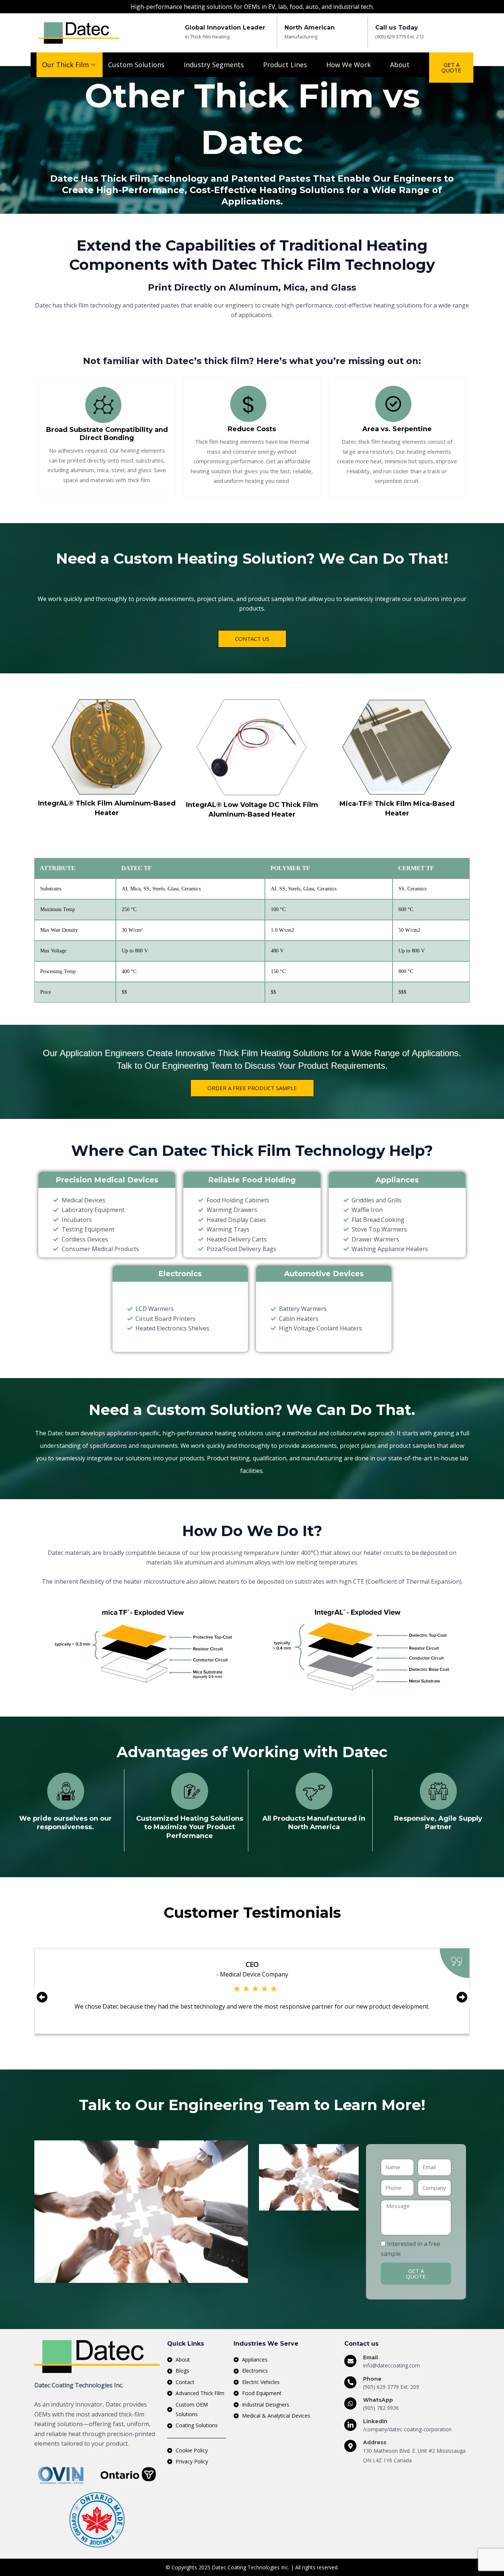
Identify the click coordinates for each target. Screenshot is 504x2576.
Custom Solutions (136, 65)
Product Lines (285, 65)
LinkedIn (375, 2421)
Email (370, 2357)
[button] (42, 1997)
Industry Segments (214, 65)
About (400, 65)
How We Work (348, 65)
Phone (372, 2379)
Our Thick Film (65, 65)
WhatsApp (378, 2400)
